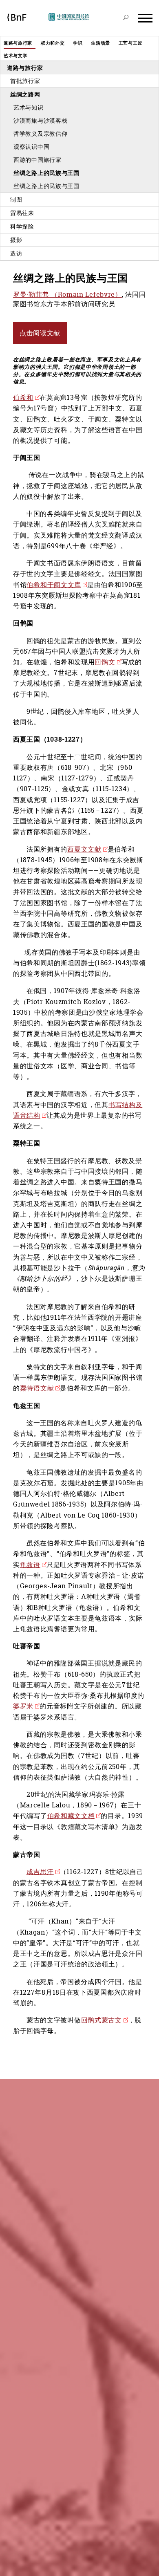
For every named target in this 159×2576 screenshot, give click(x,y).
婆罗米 (23, 1706)
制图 (16, 199)
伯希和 (23, 397)
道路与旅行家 (18, 43)
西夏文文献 (84, 849)
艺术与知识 (29, 107)
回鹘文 (105, 662)
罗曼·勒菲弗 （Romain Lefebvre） (67, 294)
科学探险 (22, 226)
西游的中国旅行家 (38, 160)
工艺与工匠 (131, 43)
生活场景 (100, 43)
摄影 (16, 240)
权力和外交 (53, 43)
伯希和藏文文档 (71, 1816)
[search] (126, 18)
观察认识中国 (31, 147)
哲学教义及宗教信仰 (40, 133)
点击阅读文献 (40, 333)
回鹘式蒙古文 (102, 2020)
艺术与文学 (16, 55)
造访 (16, 253)
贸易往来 (22, 213)
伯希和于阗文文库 (54, 585)
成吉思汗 (40, 1872)
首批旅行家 (25, 81)
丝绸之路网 (25, 94)
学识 (78, 43)
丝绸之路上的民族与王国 (46, 173)
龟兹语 (30, 1565)
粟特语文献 (37, 1388)
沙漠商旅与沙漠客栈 (40, 120)
